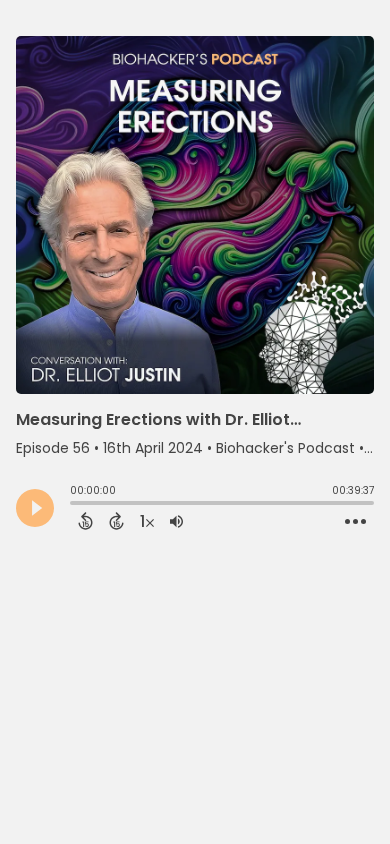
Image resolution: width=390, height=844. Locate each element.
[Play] (35, 508)
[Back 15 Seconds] (85, 521)
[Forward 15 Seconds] (116, 521)
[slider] (75, 505)
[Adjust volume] (176, 521)
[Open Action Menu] (355, 522)
